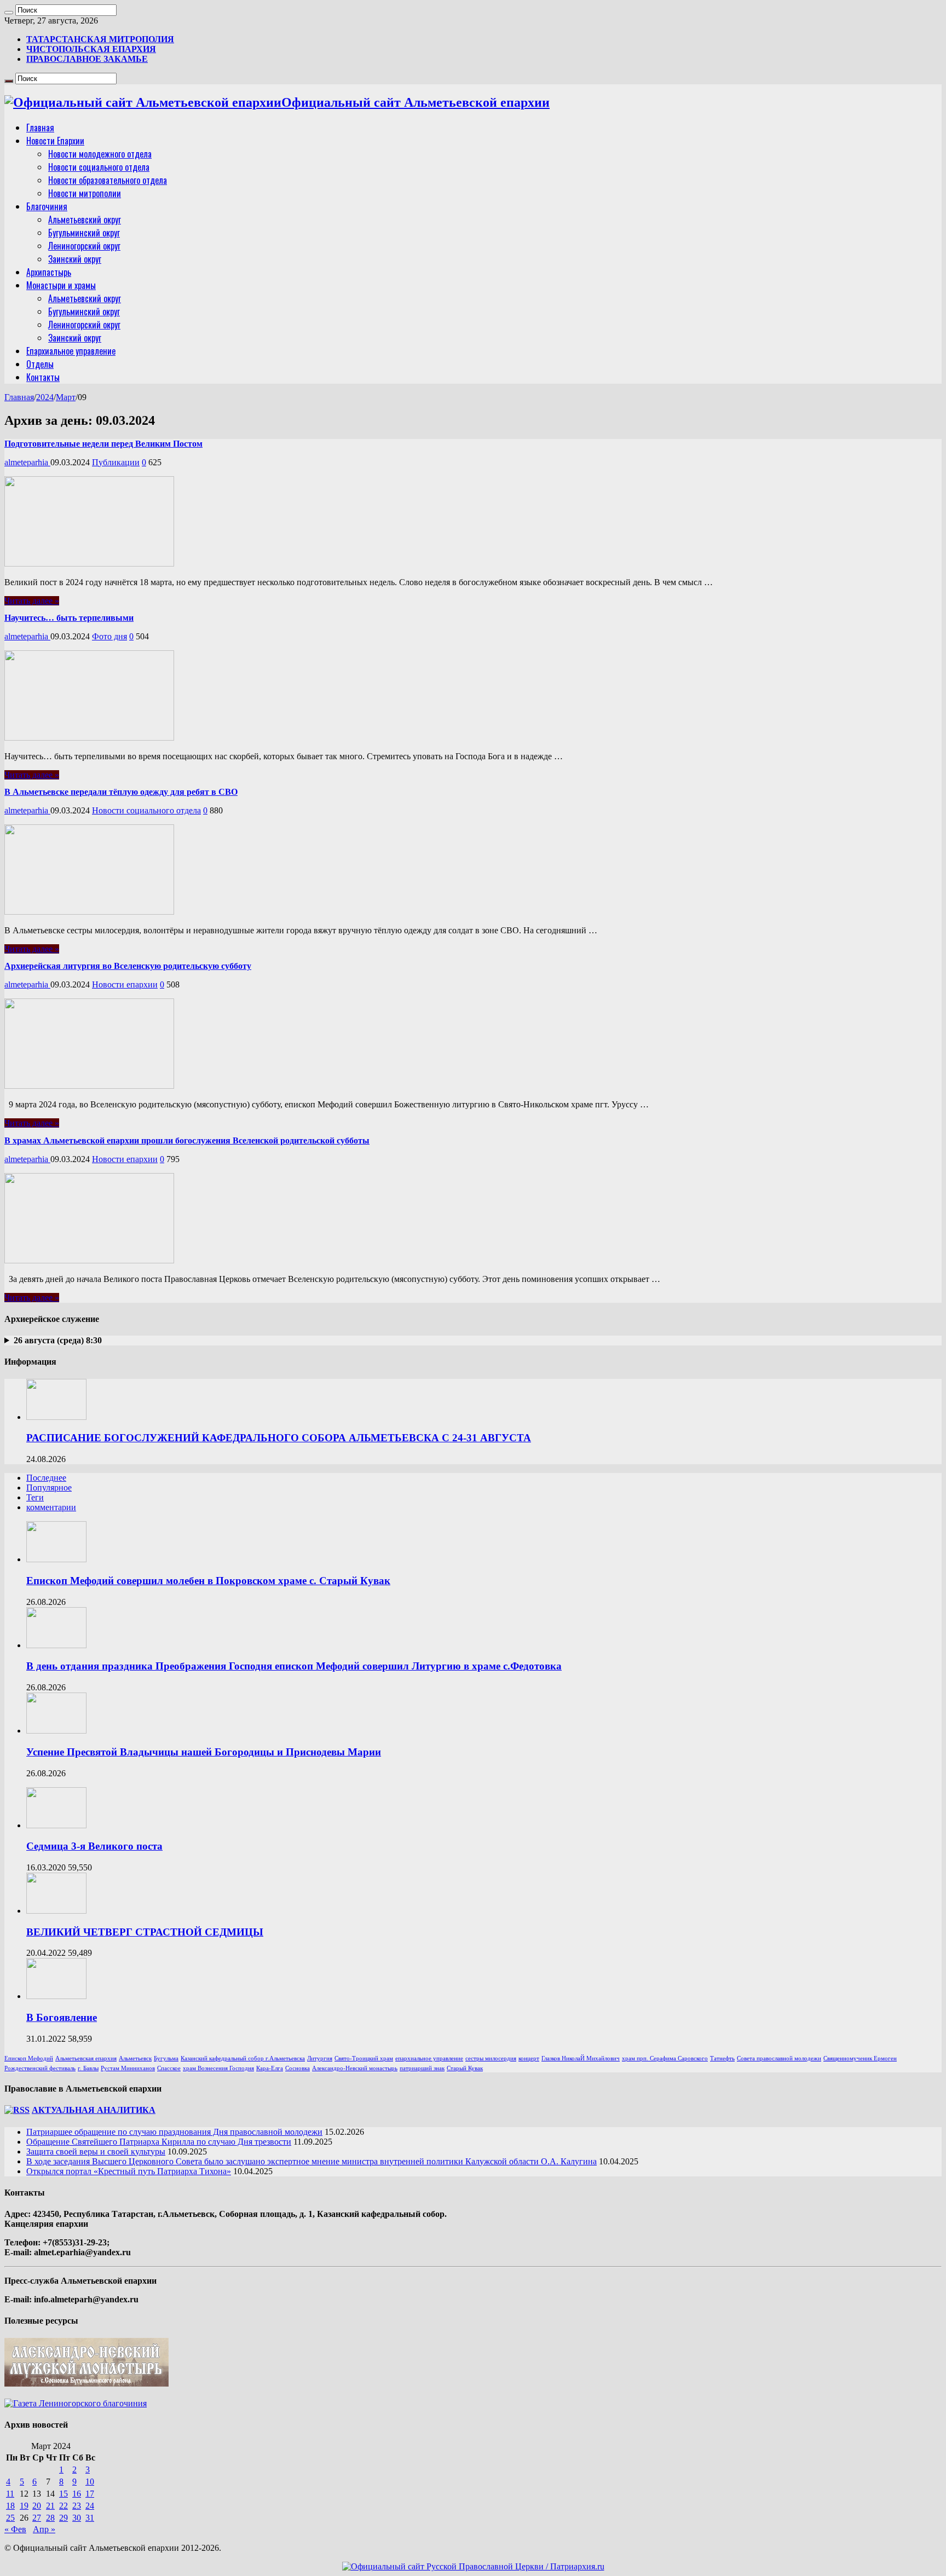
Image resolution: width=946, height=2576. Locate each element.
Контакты (43, 377)
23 (77, 2506)
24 (90, 2506)
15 (64, 2494)
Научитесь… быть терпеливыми (69, 618)
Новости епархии (125, 984)
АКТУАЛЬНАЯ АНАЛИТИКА (94, 2110)
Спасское (169, 2068)
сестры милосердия (491, 2058)
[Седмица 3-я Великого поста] (56, 1825)
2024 (45, 397)
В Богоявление (62, 2017)
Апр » (44, 2529)
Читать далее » (32, 601)
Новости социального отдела (99, 167)
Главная (40, 128)
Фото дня (109, 636)
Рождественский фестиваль (40, 2068)
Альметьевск (135, 2058)
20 (37, 2506)
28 (50, 2518)
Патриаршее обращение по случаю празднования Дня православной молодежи (174, 2132)
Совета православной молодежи (779, 2058)
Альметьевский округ (85, 220)
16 (77, 2494)
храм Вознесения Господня (218, 2068)
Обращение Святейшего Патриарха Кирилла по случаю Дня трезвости (159, 2142)
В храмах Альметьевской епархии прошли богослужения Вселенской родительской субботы (187, 1140)
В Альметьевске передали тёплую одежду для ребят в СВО (121, 792)
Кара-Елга (270, 2068)
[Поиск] (9, 13)
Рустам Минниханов (128, 2068)
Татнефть (722, 2058)
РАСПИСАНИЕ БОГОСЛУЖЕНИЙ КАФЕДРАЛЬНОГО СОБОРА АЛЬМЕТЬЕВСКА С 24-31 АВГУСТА (279, 1438)
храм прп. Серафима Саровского (665, 2058)
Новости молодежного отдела (100, 154)
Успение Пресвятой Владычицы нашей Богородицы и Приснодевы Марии (204, 1752)
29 (64, 2518)
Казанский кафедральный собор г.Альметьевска (243, 2058)
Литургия (320, 2058)
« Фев (15, 2529)
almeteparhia (27, 462)
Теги (35, 1497)
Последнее (46, 1478)
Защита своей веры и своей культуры (96, 2152)
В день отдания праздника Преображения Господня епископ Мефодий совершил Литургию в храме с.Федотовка (294, 1666)
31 (90, 2518)
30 (77, 2518)
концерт (529, 2058)
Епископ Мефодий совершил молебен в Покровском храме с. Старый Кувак (208, 1581)
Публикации (116, 462)
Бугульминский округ (84, 233)
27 (37, 2518)
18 (10, 2506)
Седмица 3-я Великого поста (94, 1846)
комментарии (51, 1507)
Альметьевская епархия (86, 2058)
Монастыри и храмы (61, 285)
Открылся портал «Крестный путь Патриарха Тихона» (129, 2171)
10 (90, 2482)
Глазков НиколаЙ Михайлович (581, 2058)
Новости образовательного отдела (108, 180)
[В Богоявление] (56, 1996)
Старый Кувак (465, 2068)
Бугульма (166, 2058)
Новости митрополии (85, 193)
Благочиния (47, 206)
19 (24, 2506)
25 (10, 2518)
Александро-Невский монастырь (355, 2068)
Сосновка (298, 2068)
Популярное (49, 1488)
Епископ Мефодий (29, 2058)
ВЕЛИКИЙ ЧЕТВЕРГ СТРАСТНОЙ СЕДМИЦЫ (145, 1932)
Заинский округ (75, 259)
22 (64, 2506)
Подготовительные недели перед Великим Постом (103, 444)
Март (66, 397)
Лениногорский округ (84, 246)
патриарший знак (422, 2068)
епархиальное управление (429, 2058)
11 (10, 2494)
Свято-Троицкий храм (364, 2058)
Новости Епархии (55, 141)
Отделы (40, 364)
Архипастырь (49, 272)
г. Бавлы (88, 2068)
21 (50, 2506)
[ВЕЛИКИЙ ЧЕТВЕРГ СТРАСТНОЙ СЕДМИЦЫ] (56, 1911)
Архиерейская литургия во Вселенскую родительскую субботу (128, 966)
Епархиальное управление (71, 351)
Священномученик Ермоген (860, 2058)
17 (90, 2494)
